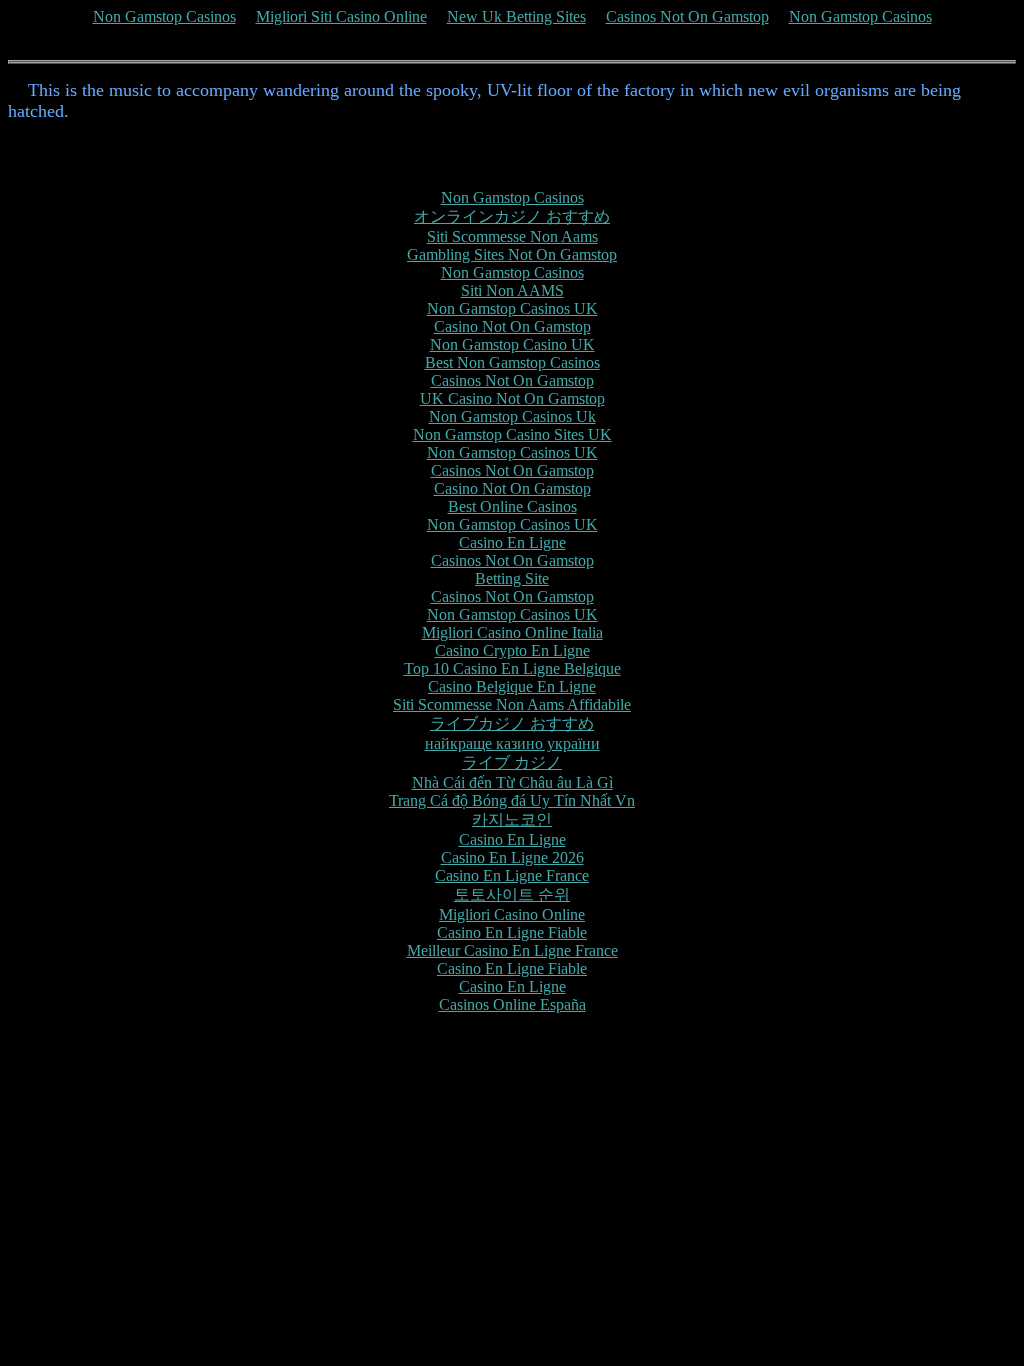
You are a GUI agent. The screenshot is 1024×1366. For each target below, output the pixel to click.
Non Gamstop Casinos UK (512, 308)
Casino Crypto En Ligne (512, 650)
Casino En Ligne (512, 542)
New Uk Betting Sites (516, 16)
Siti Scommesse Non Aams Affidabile (512, 704)
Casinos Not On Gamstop (687, 16)
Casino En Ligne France (512, 875)
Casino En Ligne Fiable (512, 932)
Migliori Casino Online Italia (512, 632)
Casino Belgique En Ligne (512, 686)
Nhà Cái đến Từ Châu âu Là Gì (512, 782)
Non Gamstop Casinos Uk (512, 416)
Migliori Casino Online (512, 914)
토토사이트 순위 (512, 894)
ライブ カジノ (512, 762)
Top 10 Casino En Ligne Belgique (512, 668)
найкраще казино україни (512, 743)
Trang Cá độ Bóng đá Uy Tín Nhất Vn (512, 800)
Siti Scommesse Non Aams (512, 236)
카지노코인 (512, 819)
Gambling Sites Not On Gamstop (512, 254)
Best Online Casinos (512, 506)
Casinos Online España (512, 1004)
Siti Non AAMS (512, 290)
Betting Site (512, 578)
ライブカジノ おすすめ (512, 723)
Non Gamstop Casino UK (512, 344)
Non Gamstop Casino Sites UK (512, 434)
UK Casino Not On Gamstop (512, 398)
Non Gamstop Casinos (164, 16)
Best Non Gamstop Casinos (512, 362)
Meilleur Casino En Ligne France (512, 950)
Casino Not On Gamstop (512, 326)
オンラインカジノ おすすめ (512, 216)
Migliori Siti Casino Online (341, 16)
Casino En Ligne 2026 (512, 857)
